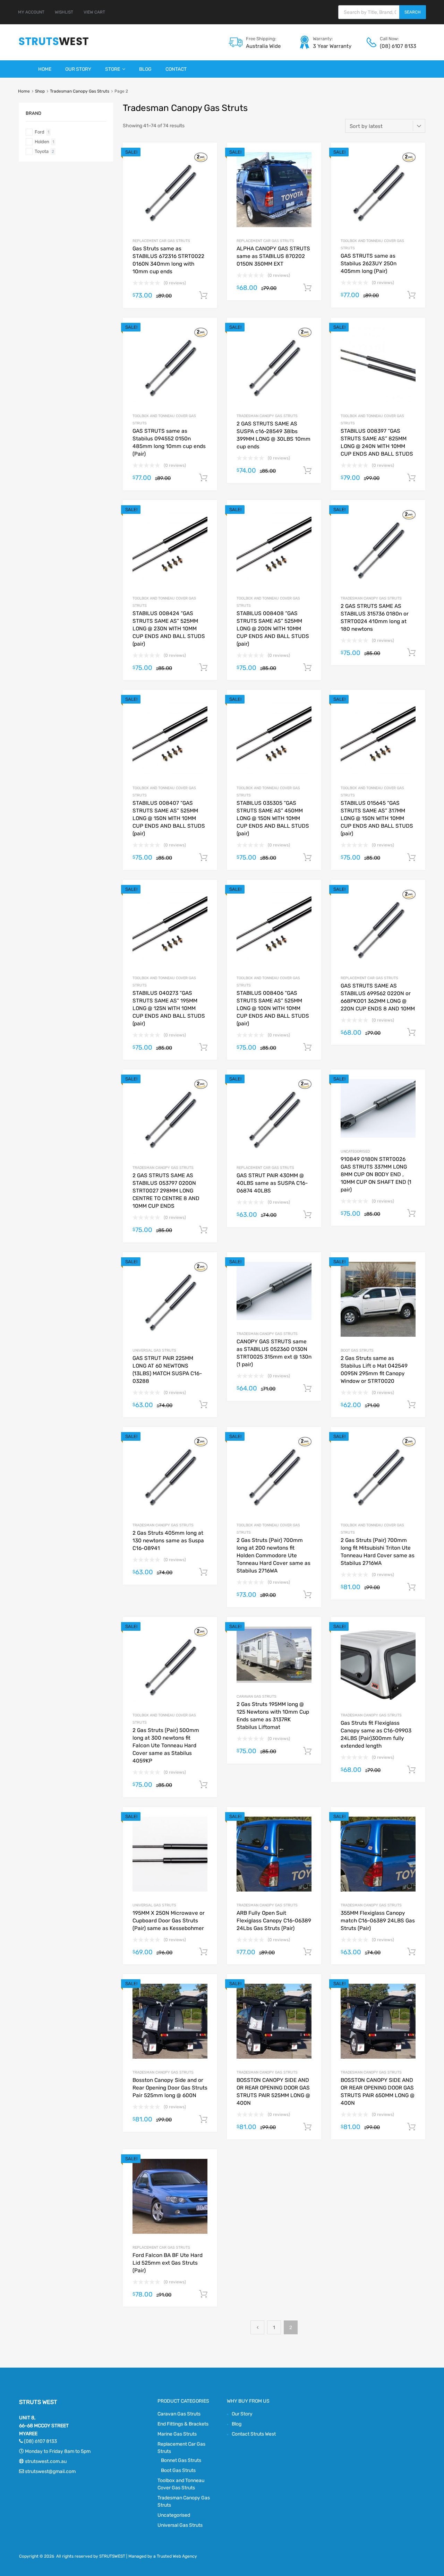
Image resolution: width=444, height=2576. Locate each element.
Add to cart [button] (203, 295)
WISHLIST (64, 12)
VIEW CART (94, 12)
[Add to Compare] (206, 167)
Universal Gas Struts (154, 1350)
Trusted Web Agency (177, 2556)
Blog (145, 69)
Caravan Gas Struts (257, 1696)
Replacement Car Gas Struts (161, 241)
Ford (40, 132)
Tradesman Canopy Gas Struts (80, 91)
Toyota (42, 151)
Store (113, 69)
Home (45, 69)
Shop (40, 91)
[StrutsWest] (54, 45)
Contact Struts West (254, 2434)
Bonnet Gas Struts (181, 2460)
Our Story (78, 69)
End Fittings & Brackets (183, 2424)
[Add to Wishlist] (206, 156)
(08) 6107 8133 (397, 46)
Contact (176, 69)
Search (413, 12)
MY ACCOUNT (31, 12)
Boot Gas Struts (357, 1350)
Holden (42, 142)
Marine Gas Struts (177, 2434)
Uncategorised (355, 1151)
